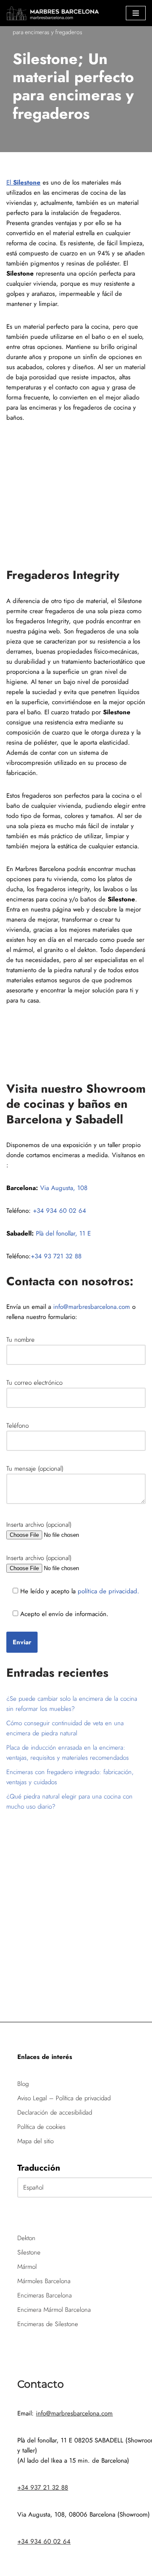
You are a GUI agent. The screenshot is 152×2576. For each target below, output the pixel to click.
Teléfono (18, 1426)
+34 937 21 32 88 (43, 2488)
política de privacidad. (107, 1591)
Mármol (27, 2267)
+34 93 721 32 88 (56, 1256)
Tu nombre (20, 1340)
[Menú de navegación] (136, 13)
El (23, 182)
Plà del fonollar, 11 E (63, 1233)
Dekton (26, 2238)
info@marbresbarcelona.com (92, 1307)
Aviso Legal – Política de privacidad (64, 2098)
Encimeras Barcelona (45, 2295)
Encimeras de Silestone (48, 2324)
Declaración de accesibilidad (55, 2112)
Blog (23, 2084)
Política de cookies (41, 2127)
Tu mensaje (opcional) (35, 1469)
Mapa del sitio (35, 2141)
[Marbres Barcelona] (53, 13)
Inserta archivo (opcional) (39, 1525)
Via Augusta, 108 (64, 1188)
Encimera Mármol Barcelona (54, 2310)
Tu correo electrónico (34, 1383)
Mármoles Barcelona (44, 2281)
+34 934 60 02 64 (60, 1211)
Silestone (29, 2252)
